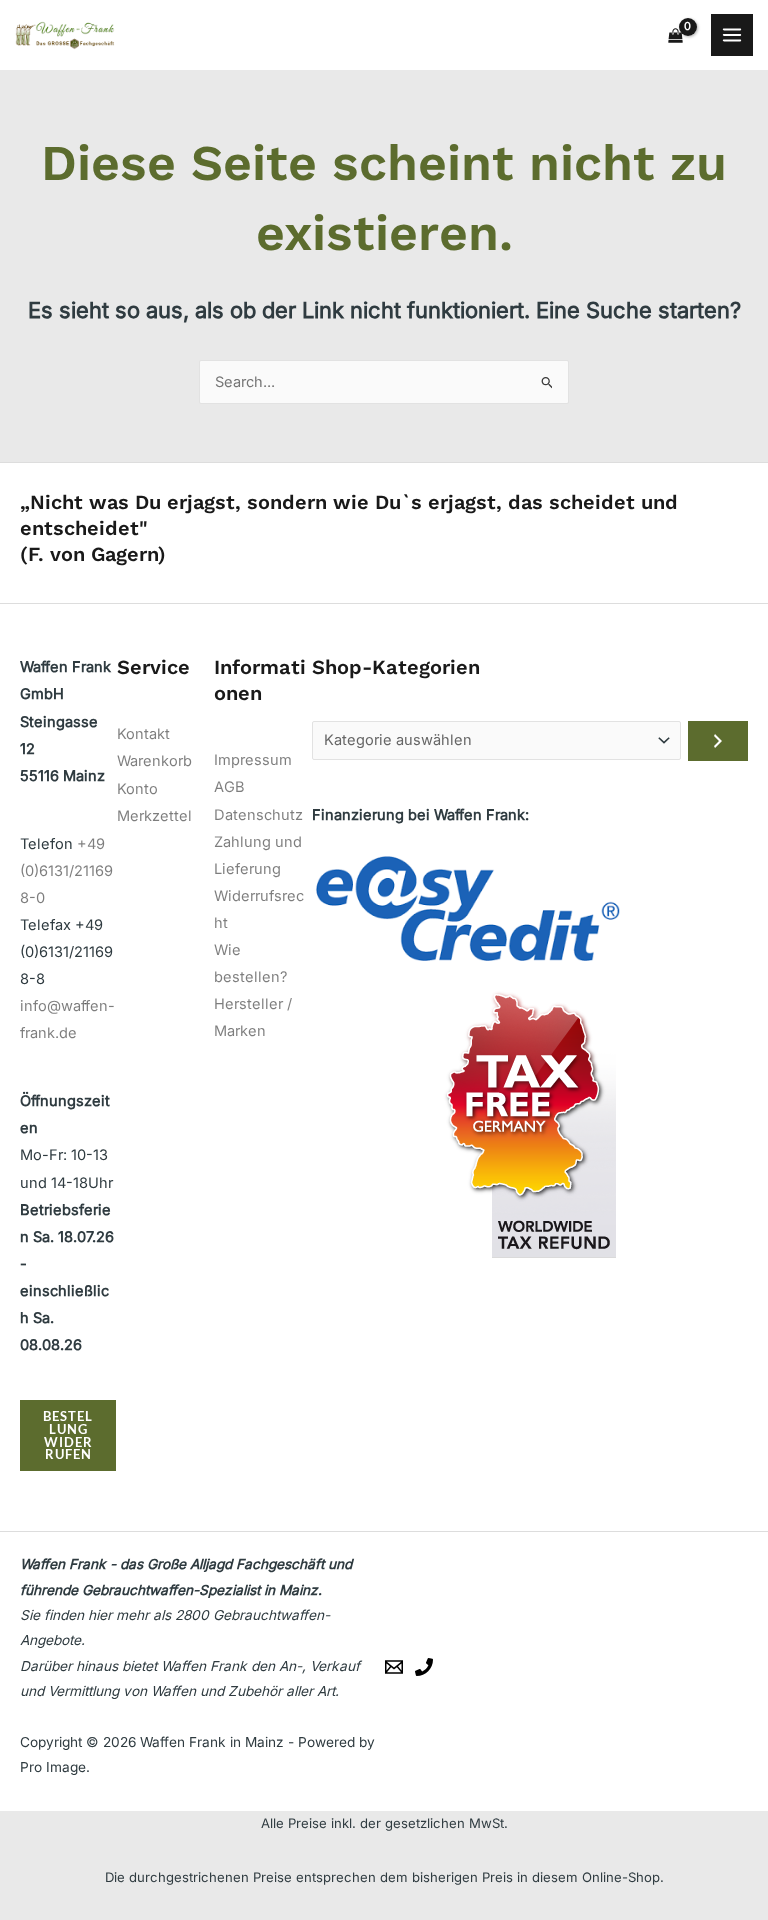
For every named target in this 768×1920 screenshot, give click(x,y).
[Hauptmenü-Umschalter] (732, 35)
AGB (229, 787)
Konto (137, 789)
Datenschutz (258, 815)
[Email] (394, 1667)
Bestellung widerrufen (68, 1435)
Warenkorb (154, 761)
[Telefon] (424, 1667)
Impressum (253, 760)
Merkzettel (154, 816)
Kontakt (143, 734)
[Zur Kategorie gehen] (718, 741)
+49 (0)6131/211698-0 (66, 871)
